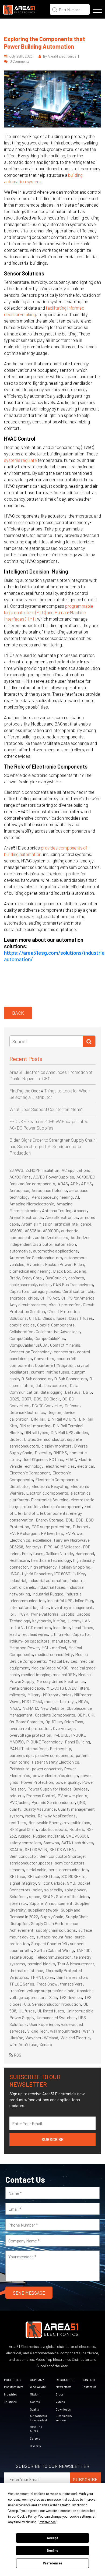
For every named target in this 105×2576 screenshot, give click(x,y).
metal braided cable (27, 1688)
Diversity (43, 1452)
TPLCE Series (22, 1984)
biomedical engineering (30, 1271)
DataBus (73, 1392)
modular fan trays (60, 1701)
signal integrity (23, 1883)
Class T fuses (81, 1318)
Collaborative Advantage (58, 1331)
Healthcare (19, 1560)
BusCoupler (56, 1278)
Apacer (80, 1210)
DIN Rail (38, 1419)
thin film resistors (72, 1977)
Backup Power (58, 1264)
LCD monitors (38, 1627)
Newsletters (63, 2387)
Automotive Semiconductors (36, 1257)
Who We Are (38, 2387)
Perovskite (19, 1769)
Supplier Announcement (51, 1903)
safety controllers (25, 1843)
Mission (35, 2394)
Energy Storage (50, 1520)
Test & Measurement (76, 1964)
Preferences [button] (47, 2522)
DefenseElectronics (27, 1412)
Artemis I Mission (37, 1224)
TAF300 (83, 1950)
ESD (80, 1520)
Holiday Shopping (75, 1567)
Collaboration (21, 1331)
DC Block (52, 1399)
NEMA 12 (30, 1708)
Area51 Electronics (26, 1217)
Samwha (51, 1843)
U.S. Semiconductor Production (52, 2004)
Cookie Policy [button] (27, 2517)
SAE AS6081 (77, 1836)
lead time (62, 1627)
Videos (60, 2402)
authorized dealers (52, 1237)
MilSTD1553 (32, 1701)
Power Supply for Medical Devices (58, 1789)
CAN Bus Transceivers (73, 1284)
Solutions (18, 1896)
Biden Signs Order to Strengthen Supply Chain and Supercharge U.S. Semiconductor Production (52, 1146)
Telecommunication (54, 1957)
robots (61, 1829)
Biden (79, 1264)
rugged (24, 1836)
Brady (15, 1278)
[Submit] (89, 1041)
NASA (15, 1708)
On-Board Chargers (26, 1722)
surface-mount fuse (54, 1937)
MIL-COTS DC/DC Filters (68, 1688)
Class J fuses (55, 1318)
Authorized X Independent (38, 2418)
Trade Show (47, 1984)
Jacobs (68, 1614)
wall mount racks (65, 2031)
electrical (85, 1466)
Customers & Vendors (64, 2418)
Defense (72, 1405)
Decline (52, 2551)
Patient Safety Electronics (55, 1762)
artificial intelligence (73, 1224)
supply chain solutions (56, 1930)
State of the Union (72, 1896)
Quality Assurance (40, 1809)
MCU (45, 1648)
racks (30, 1816)
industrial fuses (51, 1587)
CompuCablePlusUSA (29, 1345)
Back (18, 1013)
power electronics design (55, 1775)
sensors (17, 1869)
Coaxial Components (56, 1325)
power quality (68, 1782)
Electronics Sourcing (50, 1500)
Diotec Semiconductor (44, 1439)
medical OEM (64, 1674)
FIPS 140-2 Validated (62, 1547)
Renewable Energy (45, 1822)
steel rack (18, 1903)
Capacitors (19, 1291)
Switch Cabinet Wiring (54, 1950)
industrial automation (48, 1580)
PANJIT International (28, 1748)
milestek (17, 1695)
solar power (75, 1890)
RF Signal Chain (23, 1829)
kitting (59, 1621)
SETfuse (17, 1876)
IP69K (23, 1614)
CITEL (35, 1318)
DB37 (26, 1399)
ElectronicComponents (47, 1493)
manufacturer (64, 1641)
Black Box (62, 1271)
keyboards (42, 1621)
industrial (18, 1580)
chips (33, 1298)
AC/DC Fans (20, 1177)
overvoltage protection (30, 1735)
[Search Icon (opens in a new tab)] (55, 9)
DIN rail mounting (35, 1426)
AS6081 (16, 1231)
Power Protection (37, 1782)
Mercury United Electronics (61, 1681)
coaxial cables (22, 1325)
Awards (35, 2402)
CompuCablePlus (50, 1338)
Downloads (63, 2409)
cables (45, 1284)
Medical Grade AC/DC (50, 1668)
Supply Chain (52, 1917)
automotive (20, 1251)
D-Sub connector (36, 1379)
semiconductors (70, 1863)
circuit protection (65, 1305)
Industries (10, 2394)
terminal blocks (41, 1964)
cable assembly (23, 1284)
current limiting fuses (50, 1372)
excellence (42, 1540)
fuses (38, 1553)
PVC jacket (19, 1802)
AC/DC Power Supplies (54, 1177)
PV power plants (72, 1795)
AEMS (86, 1183)
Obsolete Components (55, 1715)
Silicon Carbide (51, 1883)
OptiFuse (54, 1722)
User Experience (44, 2024)
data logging (52, 1392)
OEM (82, 1715)
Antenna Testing (57, 1210)
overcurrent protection (30, 1728)
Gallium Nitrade (59, 1553)
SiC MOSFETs (73, 1876)
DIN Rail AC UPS (62, 1419)
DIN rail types (36, 1432)
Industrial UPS (60, 1600)
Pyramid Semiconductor (53, 1802)
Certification (74, 1291)
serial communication (68, 1869)
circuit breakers (32, 1305)
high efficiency (43, 1567)
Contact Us (89, 2387)
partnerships (21, 1755)
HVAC (14, 1574)
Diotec (15, 1439)
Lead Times (83, 1627)
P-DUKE (61, 1735)
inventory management (72, 1607)
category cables (46, 1291)
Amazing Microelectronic (32, 1204)
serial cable (36, 1869)
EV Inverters (52, 1533)
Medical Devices (63, 1661)
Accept (52, 2538)
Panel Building (77, 1742)
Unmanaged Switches (56, 2017)
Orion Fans (74, 1722)
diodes (82, 1432)
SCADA (16, 1849)
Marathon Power (24, 1648)
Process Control (41, 1795)
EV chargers (28, 1533)
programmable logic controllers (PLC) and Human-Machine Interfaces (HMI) (49, 612)
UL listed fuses (51, 2011)
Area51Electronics (62, 1217)
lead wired (18, 1634)
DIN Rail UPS (62, 1432)
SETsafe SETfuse (43, 1876)
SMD (71, 1883)
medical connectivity (54, 1654)
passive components (54, 1755)
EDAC (71, 1459)
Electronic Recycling (50, 1486)
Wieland (51, 2038)
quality (15, 1809)
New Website (52, 1708)
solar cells (53, 1890)
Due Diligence (34, 1459)
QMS (81, 1802)
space (35, 1896)
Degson (54, 1412)
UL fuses (27, 2011)
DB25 (14, 1399)
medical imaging (36, 1674)
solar (37, 1890)
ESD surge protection (51, 1526)
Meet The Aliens (36, 2429)
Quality (34, 2409)
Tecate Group (21, 1957)
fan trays (34, 1547)
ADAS (63, 1183)
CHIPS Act (50, 1298)
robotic (46, 1829)
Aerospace (19, 1190)
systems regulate (20, 460)
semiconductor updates (31, 1863)
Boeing (80, 1271)
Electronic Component (30, 1473)
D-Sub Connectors (71, 1379)
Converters (44, 1358)
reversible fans (77, 1822)
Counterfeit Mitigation (55, 1365)
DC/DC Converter (47, 1405)
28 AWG (16, 1170)
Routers (77, 1829)
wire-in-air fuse (23, 2044)
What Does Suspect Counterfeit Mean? (46, 1109)
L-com (74, 1621)
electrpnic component (62, 1506)
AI (77, 1197)
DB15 (87, 1392)
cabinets (76, 1278)
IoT (12, 1614)
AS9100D (51, 1231)
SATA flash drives (77, 1843)
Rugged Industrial (48, 1836)
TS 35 (52, 1997)
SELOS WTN (36, 1849)
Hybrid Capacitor (37, 1574)
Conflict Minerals (65, 1345)
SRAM (48, 1896)
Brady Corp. (32, 1278)
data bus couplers (51, 1385)
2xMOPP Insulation (42, 1170)
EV (12, 1533)
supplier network (43, 1910)
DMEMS (60, 1452)
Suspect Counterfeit (49, 1943)
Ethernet (81, 1526)
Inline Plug (84, 1600)
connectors (64, 1352)
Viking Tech (37, 2031)
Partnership (60, 1748)
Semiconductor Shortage (62, 1856)
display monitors (57, 1446)
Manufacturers (13, 2387)
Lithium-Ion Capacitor (70, 1634)
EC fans (56, 1459)
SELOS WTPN (62, 1849)
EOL (69, 1520)
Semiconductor (23, 1856)
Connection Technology (30, 1352)
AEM (74, 1183)
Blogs (59, 2394)
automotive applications (55, 1251)
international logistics (29, 1607)
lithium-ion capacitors (29, 1641)
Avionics (35, 1264)
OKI (91, 1715)
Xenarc (46, 2044)
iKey (81, 1574)
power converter (47, 1769)
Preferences (53, 2563)
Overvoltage (64, 1728)
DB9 (37, 1399)
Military (34, 1695)
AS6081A (33, 1231)
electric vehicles (60, 1466)
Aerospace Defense (49, 1190)
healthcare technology (51, 1560)
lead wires (39, 1634)
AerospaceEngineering (52, 1197)
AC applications (76, 1170)
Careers (35, 2438)
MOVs (83, 1701)
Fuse (26, 1553)
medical (59, 1648)
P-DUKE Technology (44, 1742)
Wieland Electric (75, 2038)
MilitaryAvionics (57, 1695)
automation (65, 1244)
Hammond (85, 1553)
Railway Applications (57, 1816)
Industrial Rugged (48, 1594)
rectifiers (18, 1822)
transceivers (71, 1984)
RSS (17, 2055)
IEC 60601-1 (64, 1574)
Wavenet (34, 2038)
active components (38, 1183)
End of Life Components (46, 1513)
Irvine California (45, 1614)
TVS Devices (71, 1997)
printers (17, 1795)
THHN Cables (42, 1977)
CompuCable (21, 1338)
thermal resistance (26, 1970)
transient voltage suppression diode (42, 1991)
